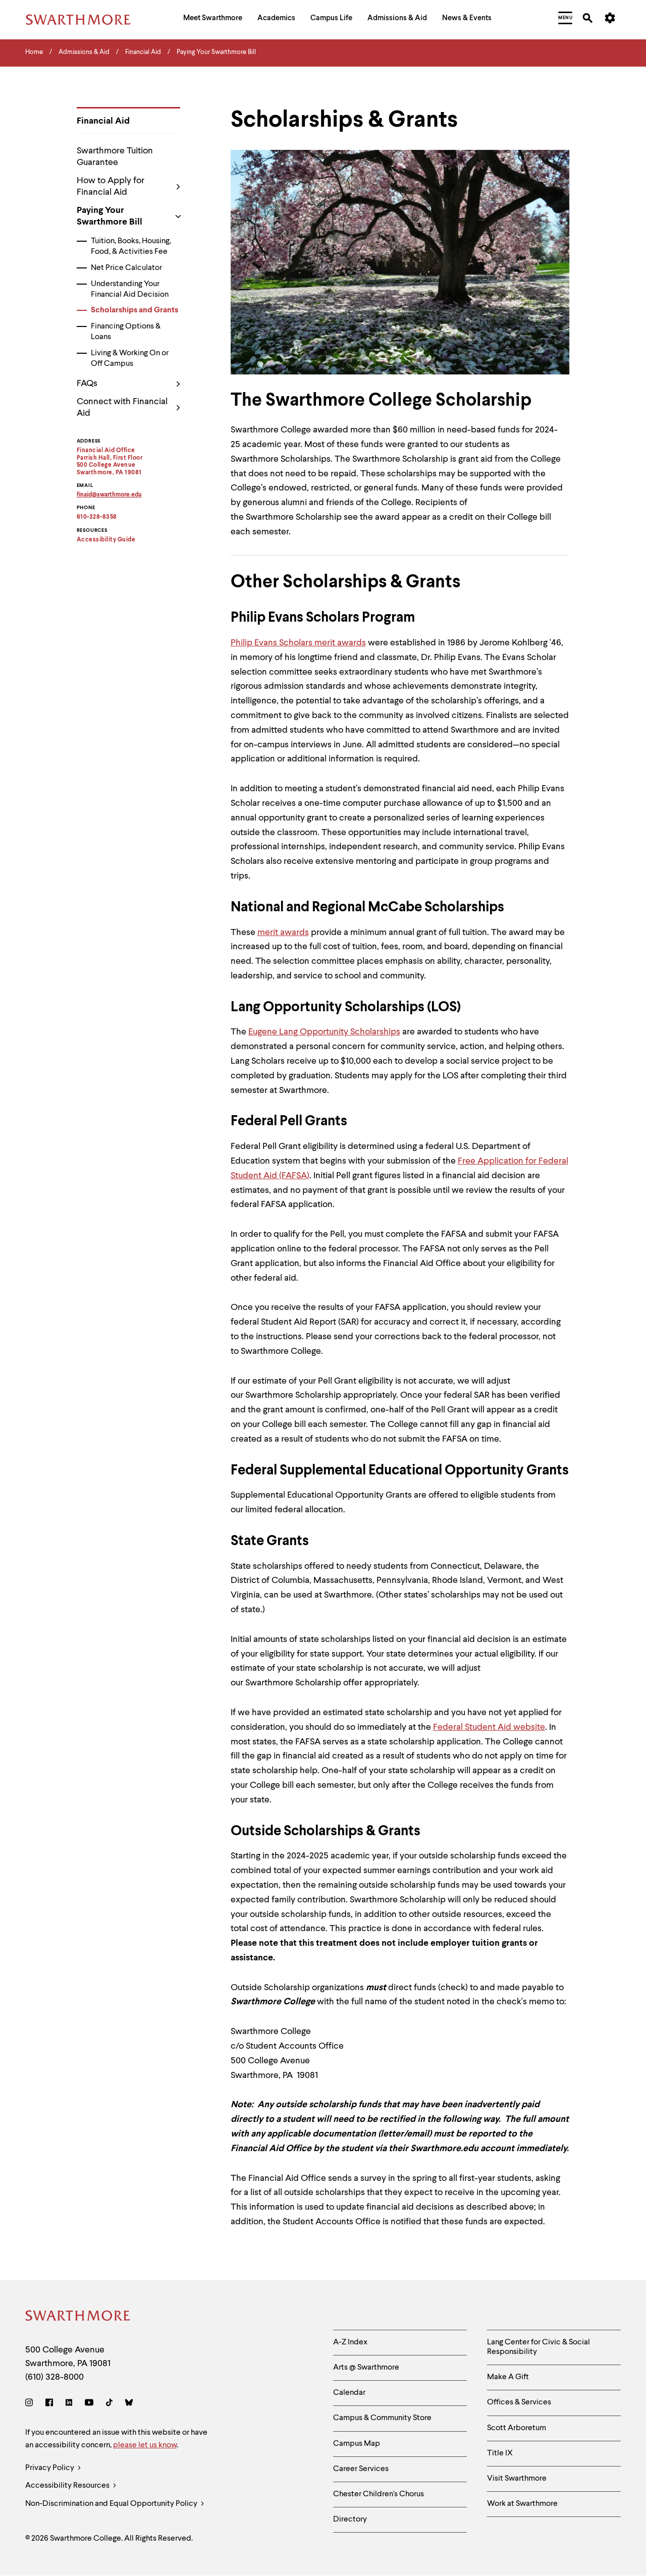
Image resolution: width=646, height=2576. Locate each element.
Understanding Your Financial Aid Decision (130, 289)
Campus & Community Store (382, 2418)
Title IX (500, 2453)
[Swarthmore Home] (78, 2317)
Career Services (361, 2469)
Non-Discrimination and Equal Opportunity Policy (112, 2504)
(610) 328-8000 (55, 2377)
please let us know (145, 2445)
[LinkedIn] (69, 2404)
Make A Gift (508, 2377)
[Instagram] (31, 2404)
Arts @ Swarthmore (366, 2368)
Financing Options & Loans (126, 332)
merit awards (283, 933)
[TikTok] (109, 2404)
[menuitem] (213, 19)
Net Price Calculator (126, 268)
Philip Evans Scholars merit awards (298, 643)
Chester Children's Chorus (379, 2494)
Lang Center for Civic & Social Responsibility (539, 2347)
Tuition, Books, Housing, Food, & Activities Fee (131, 246)
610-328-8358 (97, 517)
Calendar (349, 2393)
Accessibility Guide (106, 540)
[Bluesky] (129, 2404)
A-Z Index (350, 2342)
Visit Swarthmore (517, 2479)
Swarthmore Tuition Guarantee (115, 157)
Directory (350, 2519)
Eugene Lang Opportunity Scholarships (324, 1032)
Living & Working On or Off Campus (130, 359)
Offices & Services (519, 2402)
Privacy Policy (50, 2468)
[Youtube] (89, 2404)
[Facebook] (49, 2404)
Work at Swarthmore (522, 2504)
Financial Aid (103, 121)
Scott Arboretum (517, 2428)
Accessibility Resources (68, 2486)
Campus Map (357, 2444)
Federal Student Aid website (489, 1727)
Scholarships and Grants (134, 310)
